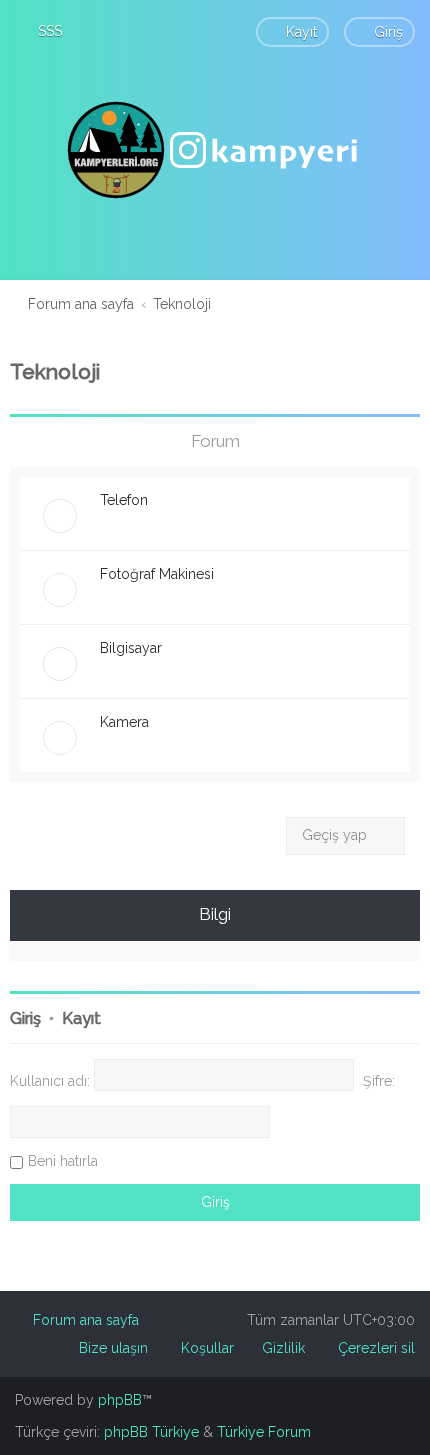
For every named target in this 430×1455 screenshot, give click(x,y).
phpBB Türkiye (151, 1432)
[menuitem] (41, 31)
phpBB (120, 1400)
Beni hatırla (63, 1161)
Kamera (124, 722)
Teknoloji (55, 371)
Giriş (25, 1018)
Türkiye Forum (264, 1432)
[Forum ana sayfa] (215, 150)
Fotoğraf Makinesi (157, 574)
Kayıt (81, 1018)
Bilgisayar (131, 648)
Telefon (124, 500)
